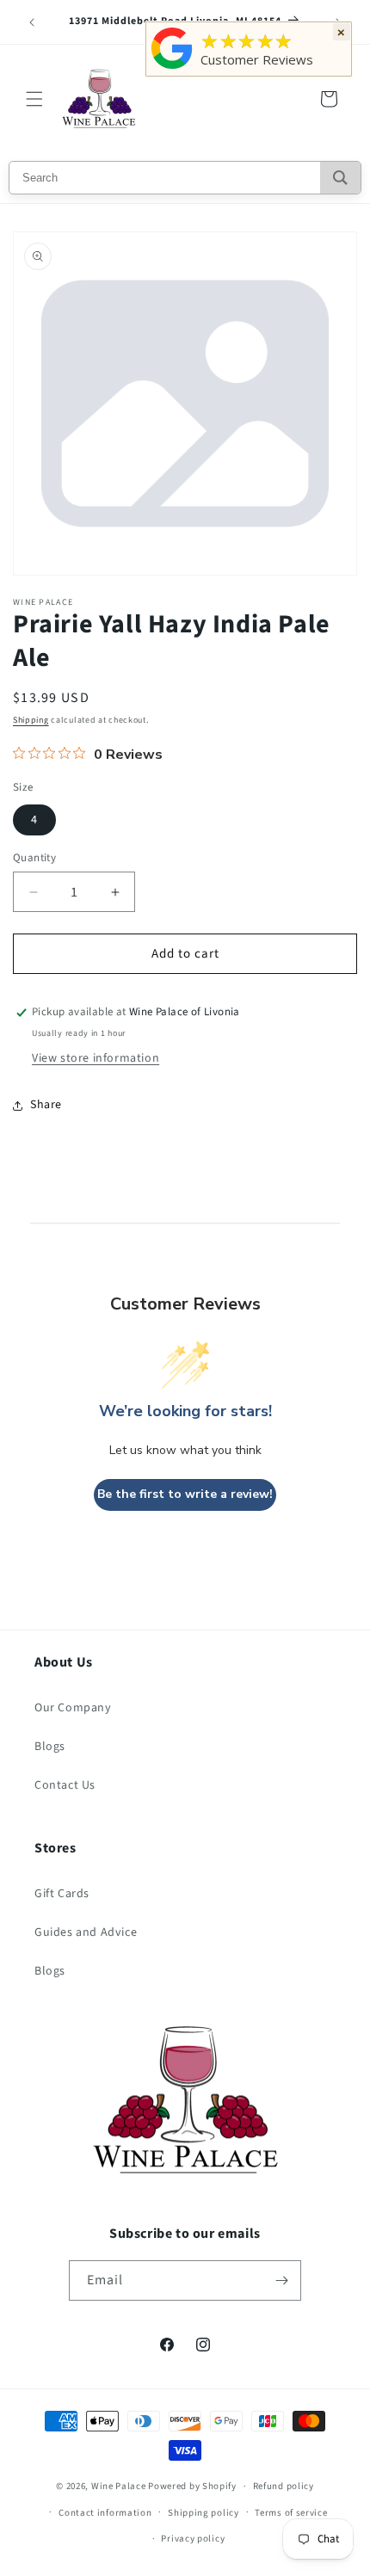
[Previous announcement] (32, 22)
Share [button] (46, 1105)
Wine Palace (119, 2486)
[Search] (340, 178)
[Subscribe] (281, 2280)
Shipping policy (203, 2513)
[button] (34, 99)
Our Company (73, 1708)
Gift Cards (62, 1894)
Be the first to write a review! (185, 1494)
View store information (96, 1058)
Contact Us (65, 1785)
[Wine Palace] (172, 69)
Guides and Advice (86, 1932)
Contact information (105, 2513)
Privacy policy (193, 2539)
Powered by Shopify (192, 2486)
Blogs (50, 1747)
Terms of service (291, 2513)
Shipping (31, 720)
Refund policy (284, 2486)
